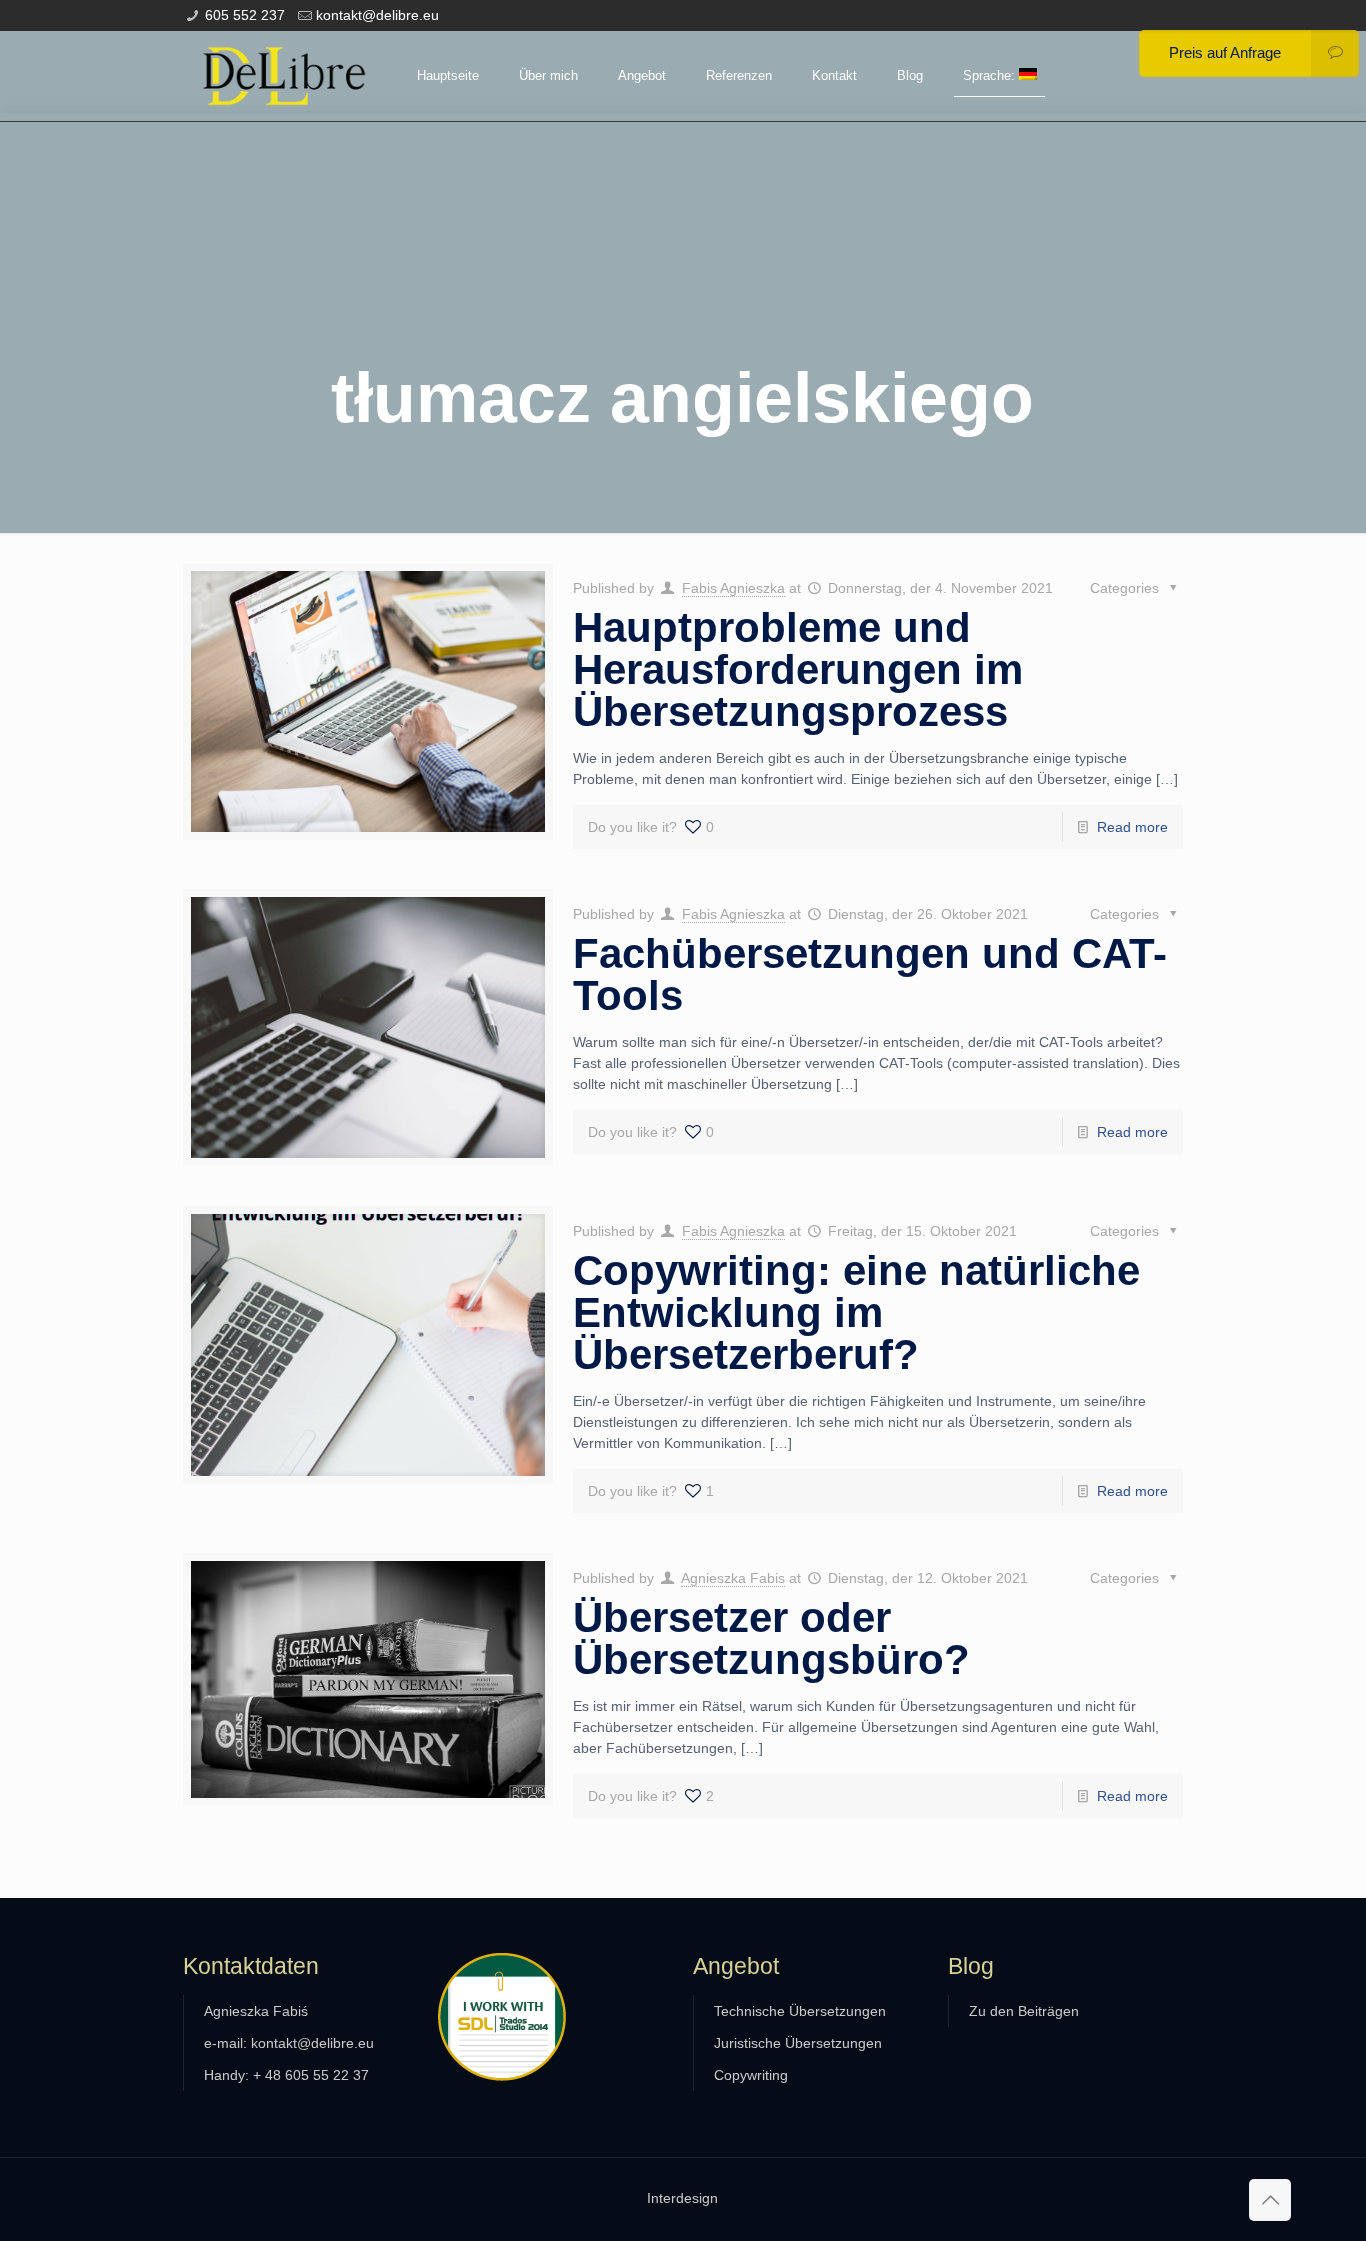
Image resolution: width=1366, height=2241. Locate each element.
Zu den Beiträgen (1024, 2011)
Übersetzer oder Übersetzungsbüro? (771, 1638)
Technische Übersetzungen (800, 2011)
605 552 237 (245, 15)
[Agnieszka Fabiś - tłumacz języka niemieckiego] (285, 76)
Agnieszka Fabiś (256, 2011)
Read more (1132, 827)
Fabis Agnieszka (733, 588)
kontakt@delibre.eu (377, 15)
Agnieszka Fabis (733, 1578)
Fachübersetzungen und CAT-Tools (870, 974)
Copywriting (751, 2075)
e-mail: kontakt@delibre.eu (289, 2043)
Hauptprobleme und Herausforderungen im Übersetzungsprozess (798, 669)
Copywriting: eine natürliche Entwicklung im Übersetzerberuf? (856, 1312)
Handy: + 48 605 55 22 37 (286, 2075)
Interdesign (682, 2198)
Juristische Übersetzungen (798, 2043)
